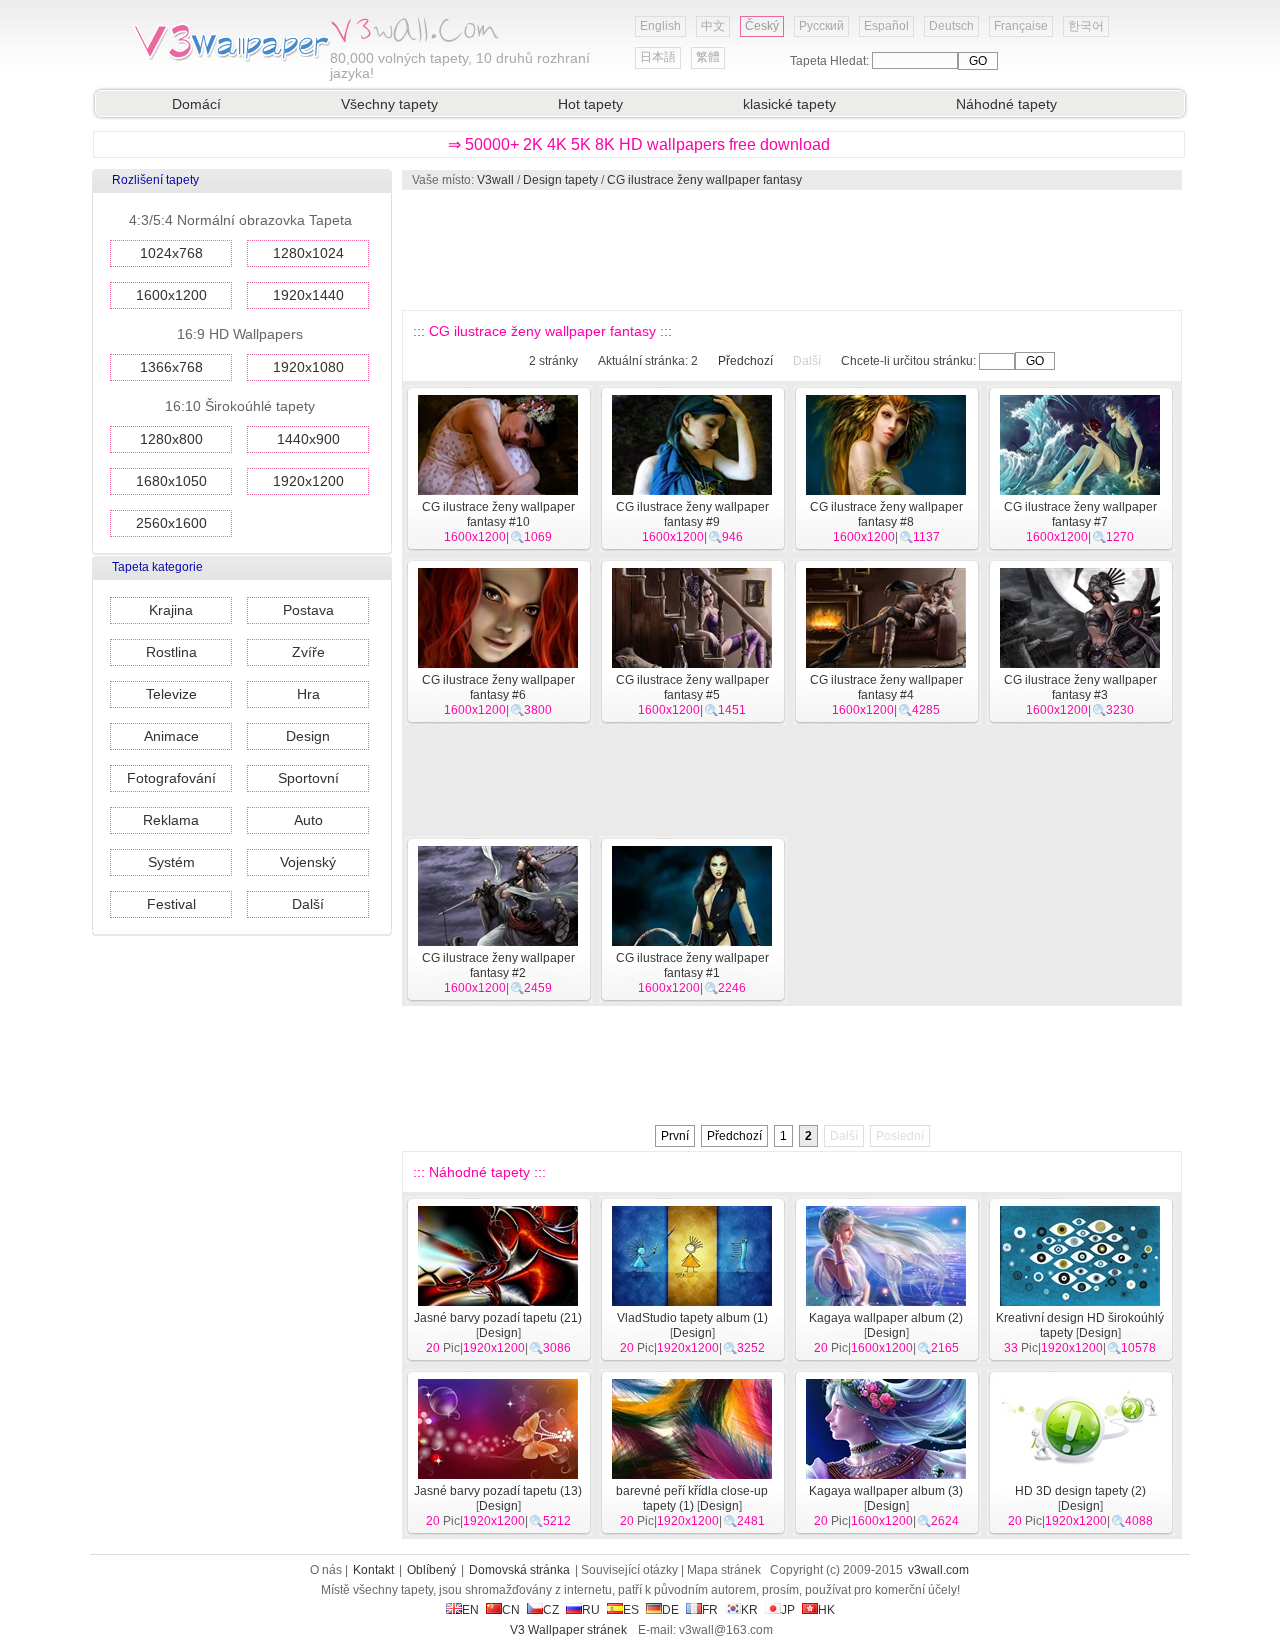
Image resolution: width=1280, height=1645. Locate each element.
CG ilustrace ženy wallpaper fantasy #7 (1080, 514)
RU (591, 1610)
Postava (308, 610)
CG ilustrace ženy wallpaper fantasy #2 (498, 965)
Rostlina (171, 652)
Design (308, 736)
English (660, 26)
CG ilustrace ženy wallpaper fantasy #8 (886, 514)
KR (749, 1610)
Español (886, 26)
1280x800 (171, 439)
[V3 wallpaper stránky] (230, 59)
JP (788, 1610)
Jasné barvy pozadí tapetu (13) (498, 1491)
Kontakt (373, 1570)
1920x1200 (308, 481)
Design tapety (560, 180)
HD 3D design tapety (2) (1080, 1491)
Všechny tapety (389, 104)
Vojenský (308, 862)
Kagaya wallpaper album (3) (886, 1491)
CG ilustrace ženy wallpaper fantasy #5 (692, 687)
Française (1021, 26)
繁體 (708, 57)
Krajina (171, 610)
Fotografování (171, 778)
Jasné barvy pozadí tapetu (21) (498, 1318)
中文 (713, 26)
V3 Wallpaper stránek (568, 1630)
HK (826, 1610)
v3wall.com (938, 1570)
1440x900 (308, 439)
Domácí (196, 104)
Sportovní (308, 778)
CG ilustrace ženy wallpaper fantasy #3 (1080, 687)
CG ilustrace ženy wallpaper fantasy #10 (498, 514)
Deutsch (951, 26)
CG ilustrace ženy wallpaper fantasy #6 (498, 687)
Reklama (171, 820)
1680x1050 (171, 481)
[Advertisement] (791, 250)
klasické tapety (789, 104)
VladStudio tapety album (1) (692, 1318)
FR (710, 1610)
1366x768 (171, 367)
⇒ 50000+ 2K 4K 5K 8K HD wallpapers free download (639, 144)
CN (511, 1610)
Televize (171, 694)
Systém (171, 862)
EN (470, 1610)
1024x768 (171, 253)
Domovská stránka (519, 1570)
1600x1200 (171, 295)
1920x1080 (308, 367)
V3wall (495, 180)
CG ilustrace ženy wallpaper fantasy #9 (692, 514)
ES (631, 1610)
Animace (171, 736)
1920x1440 (308, 295)
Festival (171, 904)
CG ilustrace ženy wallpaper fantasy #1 (692, 965)
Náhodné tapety (1006, 104)
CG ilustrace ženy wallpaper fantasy (704, 180)
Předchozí (745, 361)
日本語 (658, 57)
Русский (821, 26)
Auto (308, 820)
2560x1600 (171, 523)
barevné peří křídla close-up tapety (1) (692, 1498)
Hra (308, 694)
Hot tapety (590, 104)
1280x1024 (308, 253)
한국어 (1086, 26)
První (675, 1136)
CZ (551, 1610)
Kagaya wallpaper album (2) (886, 1318)
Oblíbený (431, 1570)
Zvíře (308, 652)
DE (670, 1610)
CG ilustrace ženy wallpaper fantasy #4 (886, 687)
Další (308, 904)
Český (762, 26)
